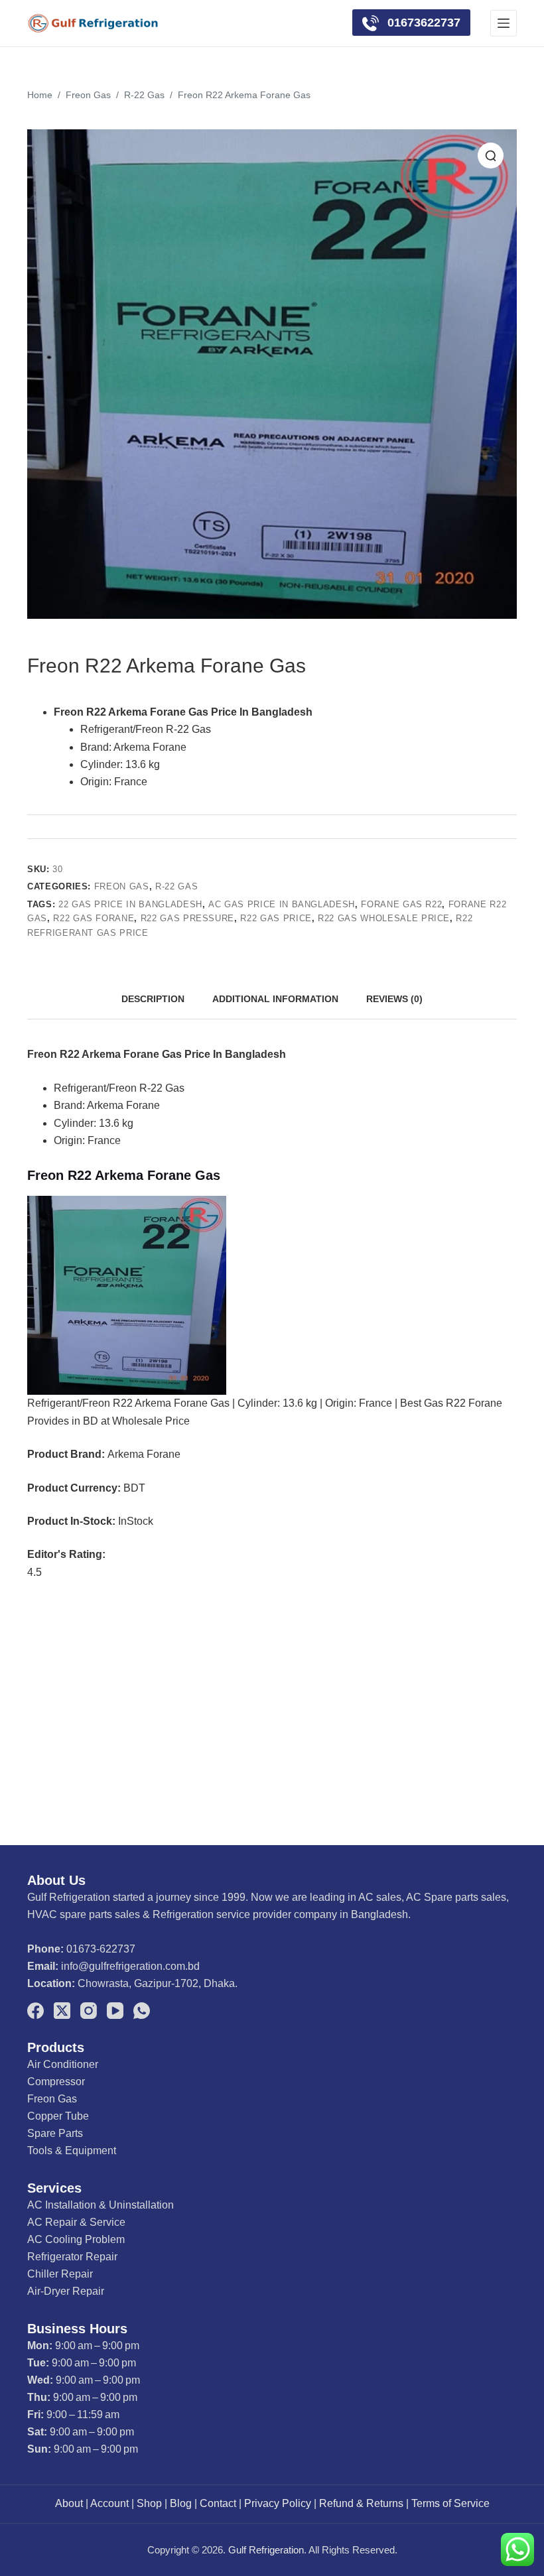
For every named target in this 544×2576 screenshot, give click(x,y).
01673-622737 (101, 1949)
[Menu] (504, 23)
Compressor (56, 2082)
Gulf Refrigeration (266, 2550)
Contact (218, 2503)
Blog (181, 2503)
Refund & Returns (361, 2503)
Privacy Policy (278, 2503)
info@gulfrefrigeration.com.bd (130, 1966)
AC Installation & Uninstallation (101, 2205)
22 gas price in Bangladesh (130, 904)
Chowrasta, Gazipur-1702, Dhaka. (158, 1983)
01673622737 (422, 23)
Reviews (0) (394, 999)
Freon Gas (122, 886)
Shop (149, 2503)
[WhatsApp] (142, 2011)
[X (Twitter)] (62, 2011)
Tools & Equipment (72, 2151)
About (69, 2503)
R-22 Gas (176, 886)
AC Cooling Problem (76, 2239)
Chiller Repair (60, 2274)
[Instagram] (89, 2011)
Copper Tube (58, 2116)
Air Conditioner (63, 2064)
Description (153, 999)
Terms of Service (450, 2503)
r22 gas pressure (187, 918)
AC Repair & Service (76, 2222)
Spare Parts (55, 2133)
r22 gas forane (94, 918)
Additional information (275, 999)
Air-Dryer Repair (66, 2291)
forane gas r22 (401, 904)
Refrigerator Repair (72, 2257)
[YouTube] (115, 2011)
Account (109, 2503)
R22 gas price (276, 918)
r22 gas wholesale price (384, 918)
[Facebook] (35, 2011)
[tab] (153, 999)
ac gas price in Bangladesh (282, 904)
